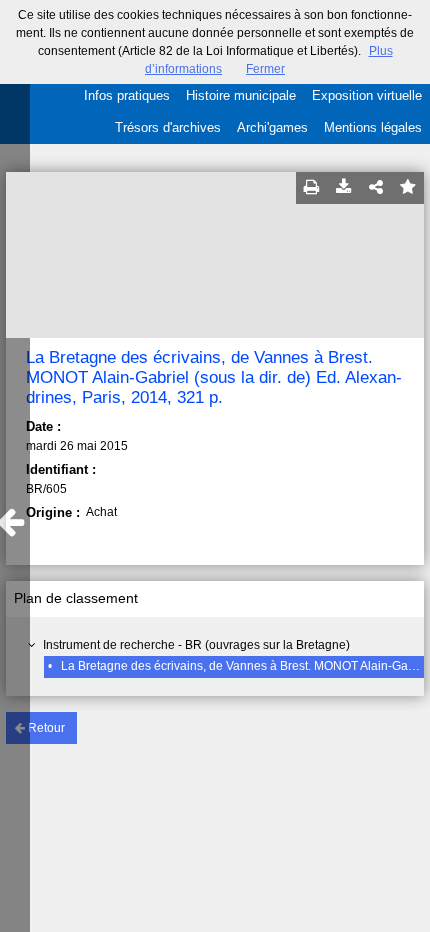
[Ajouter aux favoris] (408, 188)
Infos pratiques (127, 95)
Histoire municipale (241, 95)
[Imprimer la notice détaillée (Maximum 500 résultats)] (312, 188)
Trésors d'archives (168, 127)
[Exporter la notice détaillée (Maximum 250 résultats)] (344, 188)
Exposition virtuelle (367, 95)
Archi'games (272, 127)
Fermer (265, 69)
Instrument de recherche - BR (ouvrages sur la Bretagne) (196, 645)
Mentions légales (373, 127)
